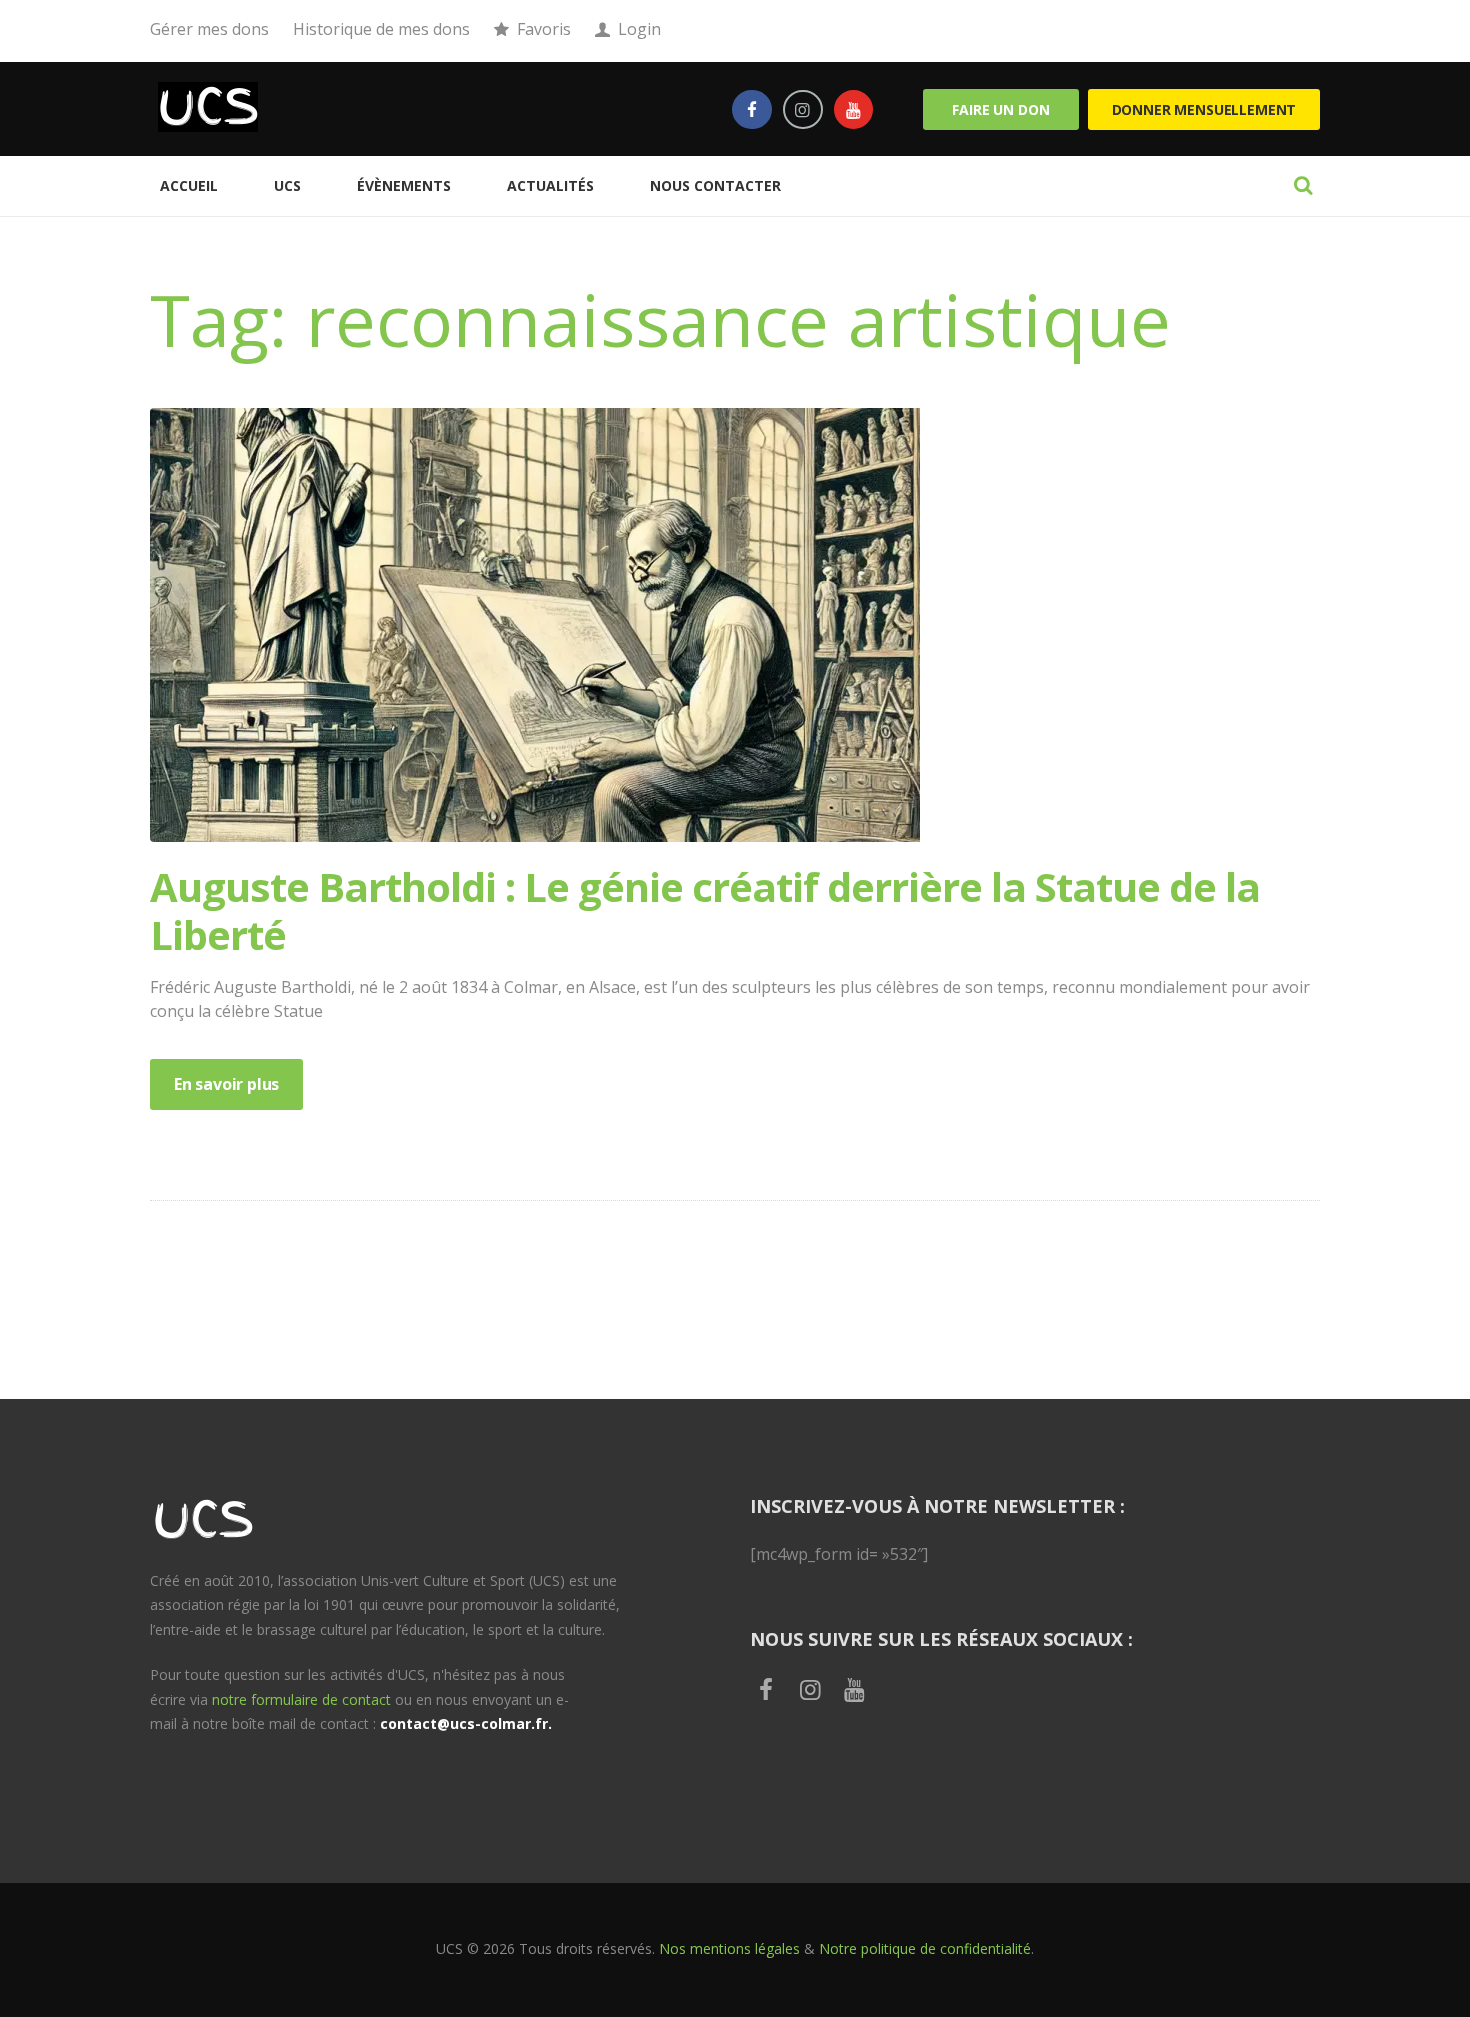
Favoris (544, 29)
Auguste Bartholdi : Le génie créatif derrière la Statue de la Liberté (705, 910)
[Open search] (1303, 185)
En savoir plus (226, 1084)
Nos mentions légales (729, 1948)
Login (639, 29)
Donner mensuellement (1204, 109)
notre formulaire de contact (301, 1699)
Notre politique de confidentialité (925, 1948)
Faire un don (1000, 109)
